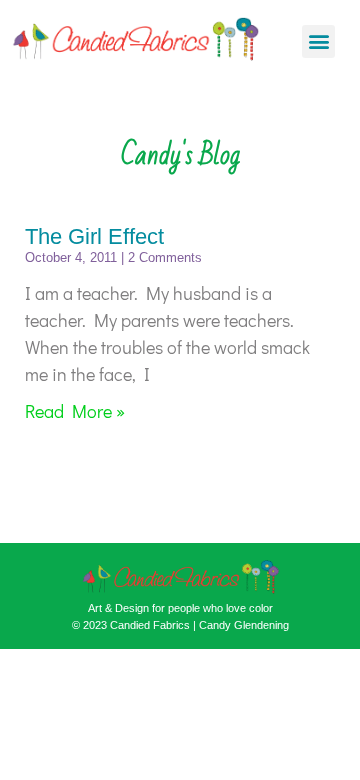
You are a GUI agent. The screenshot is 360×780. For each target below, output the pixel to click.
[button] (318, 41)
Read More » (75, 411)
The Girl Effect (94, 236)
